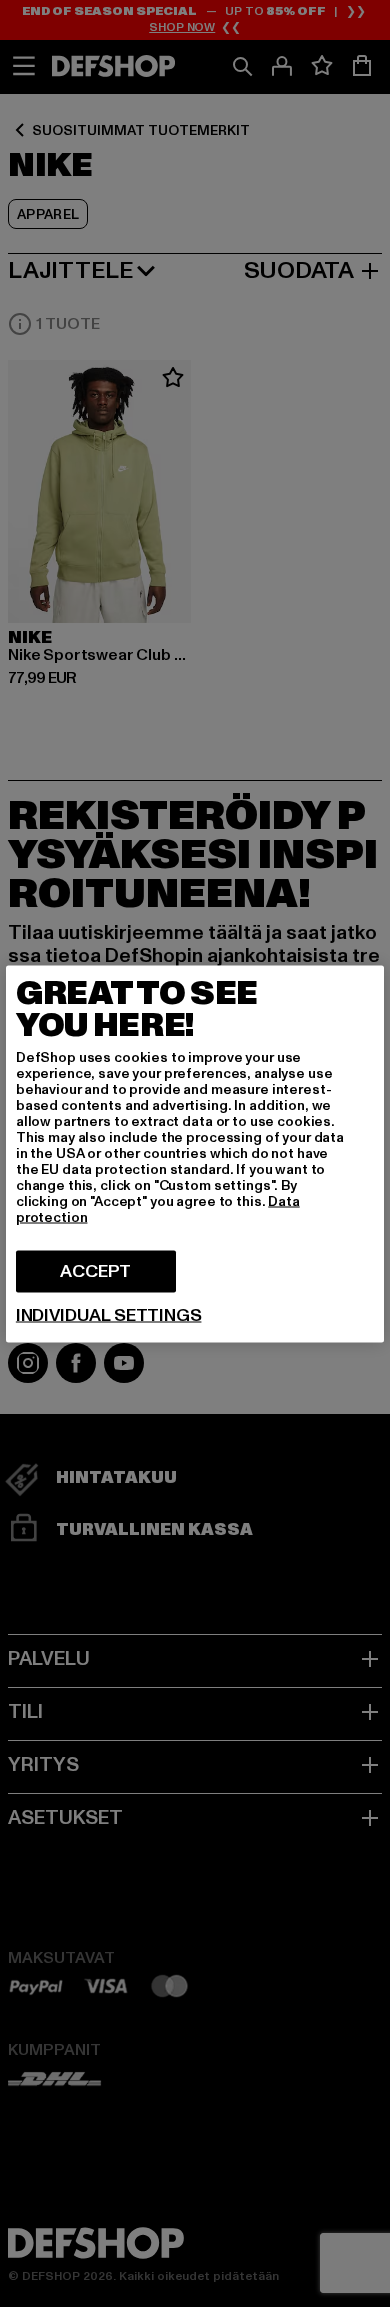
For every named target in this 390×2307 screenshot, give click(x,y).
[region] (195, 1153)
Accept (95, 1270)
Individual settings (109, 1315)
